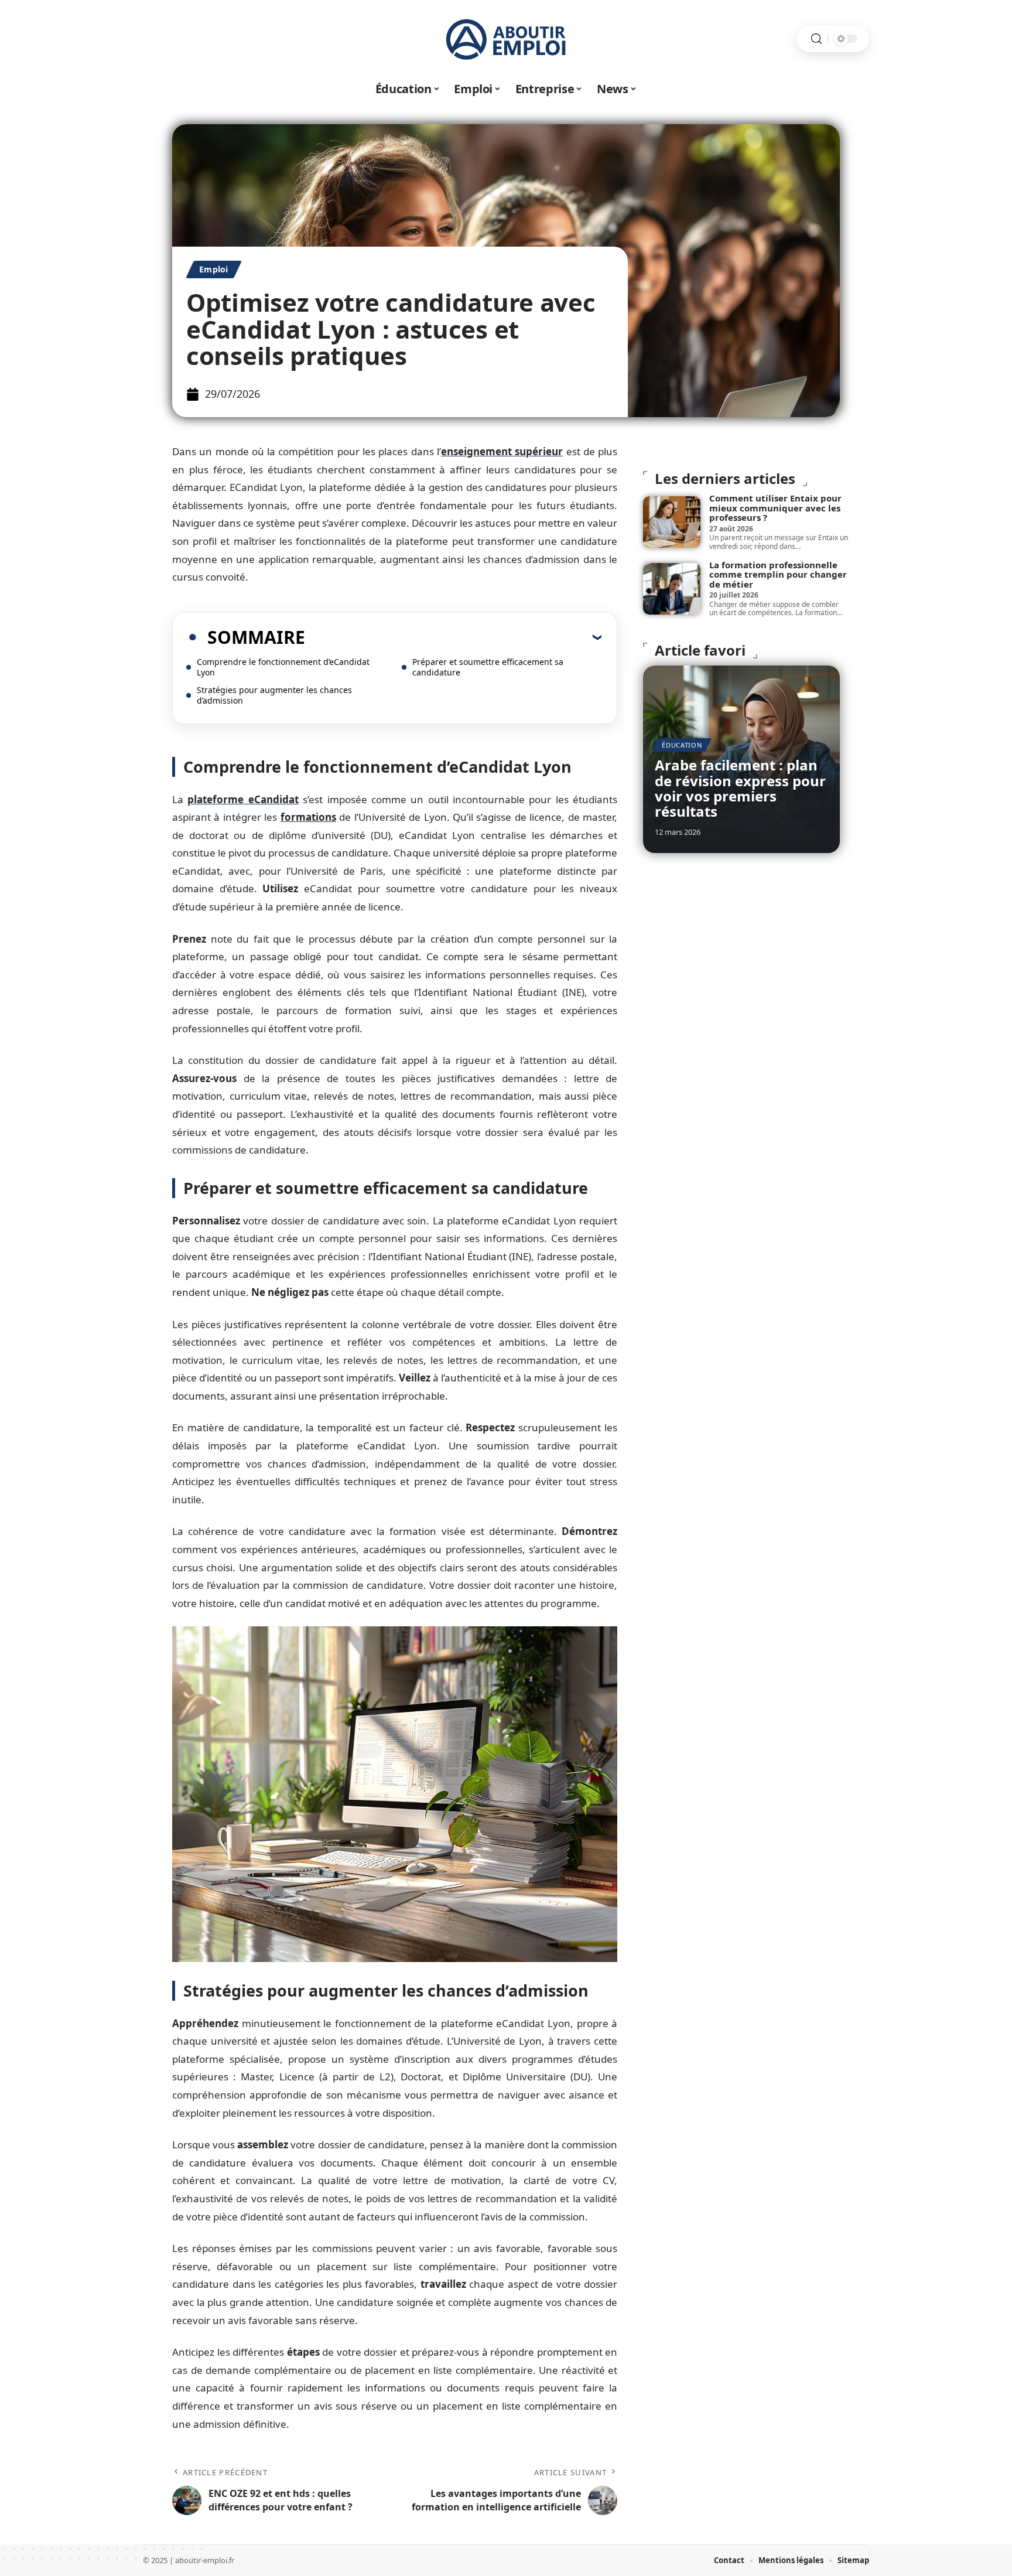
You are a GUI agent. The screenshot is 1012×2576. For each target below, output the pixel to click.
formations (308, 817)
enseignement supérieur (502, 451)
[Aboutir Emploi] (506, 39)
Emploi (214, 269)
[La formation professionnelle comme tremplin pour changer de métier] (672, 589)
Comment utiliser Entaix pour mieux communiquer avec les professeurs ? (775, 508)
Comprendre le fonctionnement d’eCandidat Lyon (283, 667)
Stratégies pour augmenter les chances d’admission (274, 695)
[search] (816, 39)
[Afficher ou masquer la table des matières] (453, 637)
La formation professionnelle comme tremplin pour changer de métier (778, 574)
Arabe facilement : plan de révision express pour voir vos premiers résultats (740, 788)
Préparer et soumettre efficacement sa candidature (488, 667)
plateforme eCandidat (243, 799)
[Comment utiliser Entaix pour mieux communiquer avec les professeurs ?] (672, 522)
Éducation (682, 745)
